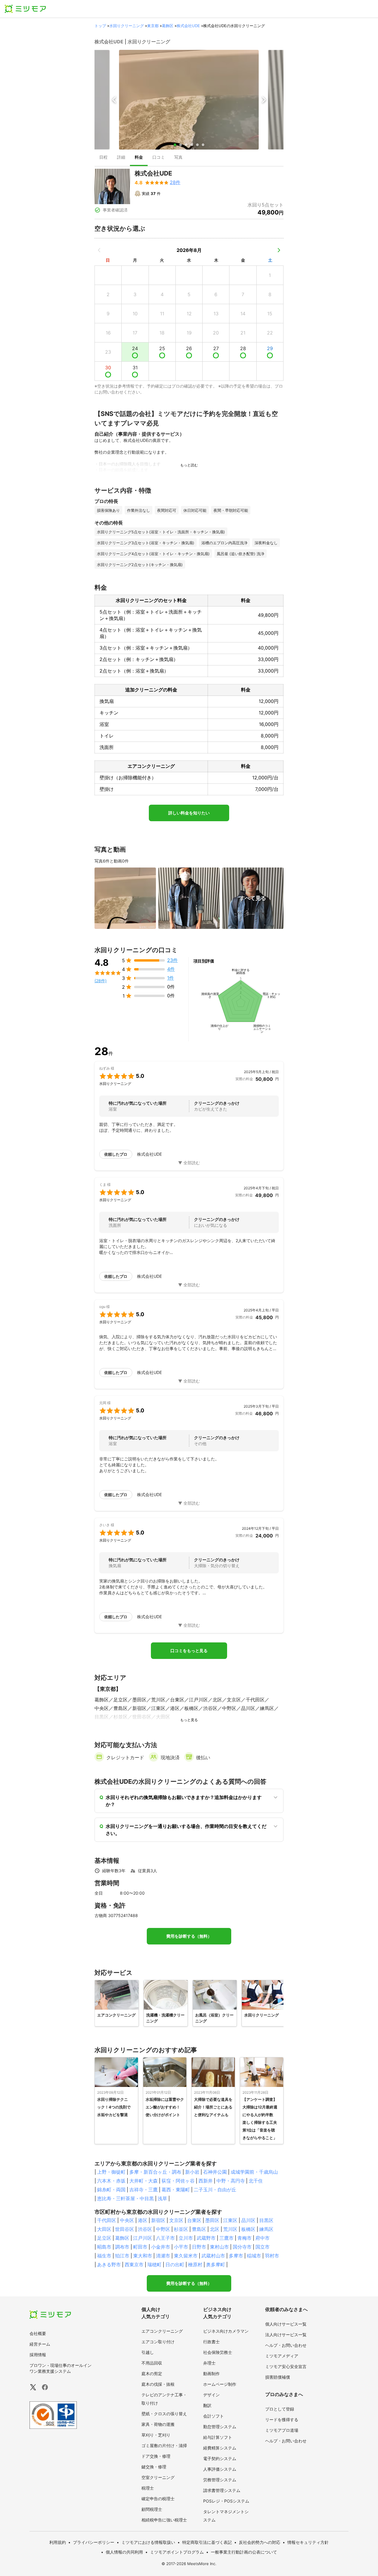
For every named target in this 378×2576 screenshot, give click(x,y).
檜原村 (195, 2265)
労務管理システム (220, 2480)
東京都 (153, 26)
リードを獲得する (282, 2420)
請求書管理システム (222, 2490)
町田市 (140, 2247)
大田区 (104, 2229)
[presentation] (103, 158)
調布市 (122, 2247)
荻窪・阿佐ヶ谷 (178, 2181)
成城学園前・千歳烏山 (254, 2172)
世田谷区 (125, 2229)
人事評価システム (220, 2469)
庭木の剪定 (152, 2374)
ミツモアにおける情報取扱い (148, 2542)
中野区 (163, 2229)
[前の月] (99, 250)
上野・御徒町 (111, 2172)
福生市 (104, 2256)
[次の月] (279, 250)
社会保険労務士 (218, 2352)
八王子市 (165, 2238)
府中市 (263, 2238)
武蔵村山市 (213, 2256)
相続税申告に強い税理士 (164, 2520)
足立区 (104, 2238)
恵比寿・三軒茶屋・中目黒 (126, 2198)
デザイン (211, 2395)
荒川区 (230, 2229)
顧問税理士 (152, 2509)
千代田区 (107, 2220)
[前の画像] (114, 100)
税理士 (148, 2488)
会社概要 (38, 2333)
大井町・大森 (144, 2181)
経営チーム (40, 2344)
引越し (148, 2352)
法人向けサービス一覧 (286, 2335)
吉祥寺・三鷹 (144, 2190)
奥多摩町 (216, 2265)
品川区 (248, 2220)
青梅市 (245, 2238)
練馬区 (266, 2229)
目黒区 (266, 2220)
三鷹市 (227, 2238)
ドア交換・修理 (156, 2456)
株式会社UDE (188, 26)
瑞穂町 (154, 2265)
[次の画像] (264, 100)
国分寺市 (242, 2247)
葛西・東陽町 (176, 2190)
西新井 (206, 2181)
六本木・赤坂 (111, 2181)
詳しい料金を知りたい (189, 813)
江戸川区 (143, 2238)
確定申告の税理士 (158, 2499)
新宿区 (158, 2220)
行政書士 (211, 2342)
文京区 (176, 2220)
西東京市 (134, 2265)
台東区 (194, 2220)
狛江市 (122, 2256)
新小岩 (192, 2172)
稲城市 (254, 2256)
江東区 (230, 2220)
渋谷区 (145, 2229)
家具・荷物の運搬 (158, 2424)
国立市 (263, 2247)
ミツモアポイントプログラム (177, 2552)
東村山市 (219, 2247)
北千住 (256, 2181)
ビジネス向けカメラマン (226, 2331)
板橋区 (248, 2229)
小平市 (181, 2247)
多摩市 (236, 2256)
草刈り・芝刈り (156, 2435)
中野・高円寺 (231, 2181)
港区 (143, 2220)
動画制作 (211, 2374)
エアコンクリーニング (162, 2331)
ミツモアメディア (282, 2356)
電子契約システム (220, 2458)
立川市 (186, 2238)
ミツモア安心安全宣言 (286, 2366)
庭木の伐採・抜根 (158, 2384)
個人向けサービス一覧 (286, 2324)
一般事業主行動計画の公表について (244, 2552)
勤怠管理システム (220, 2427)
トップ (100, 26)
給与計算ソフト (218, 2437)
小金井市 (161, 2247)
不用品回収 (152, 2363)
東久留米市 (186, 2256)
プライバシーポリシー (94, 2542)
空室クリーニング (158, 2477)
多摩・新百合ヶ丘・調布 (155, 2172)
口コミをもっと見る (189, 1651)
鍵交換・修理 (154, 2467)
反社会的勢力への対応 (260, 2542)
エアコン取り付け (158, 2342)
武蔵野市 (206, 2238)
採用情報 (38, 2355)
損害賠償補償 (278, 2377)
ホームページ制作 (220, 2384)
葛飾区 (168, 26)
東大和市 (143, 2256)
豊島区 (199, 2229)
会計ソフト (214, 2416)
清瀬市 (163, 2256)
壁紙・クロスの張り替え (164, 2414)
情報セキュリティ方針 (308, 2542)
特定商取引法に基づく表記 (207, 2542)
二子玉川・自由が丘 (215, 2190)
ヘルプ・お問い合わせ (286, 2345)
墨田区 (212, 2220)
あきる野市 (109, 2265)
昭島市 (104, 2247)
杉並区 (181, 2229)
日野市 (199, 2247)
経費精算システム (220, 2448)
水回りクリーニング (127, 26)
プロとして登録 (280, 2409)
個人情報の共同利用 (124, 2552)
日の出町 (175, 2265)
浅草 (162, 2198)
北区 (215, 2229)
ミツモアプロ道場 (282, 2430)
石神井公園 (215, 2172)
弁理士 (209, 2363)
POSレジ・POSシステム (226, 2501)
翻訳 (207, 2405)
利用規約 (58, 2542)
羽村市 (272, 2256)
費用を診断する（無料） (189, 1936)
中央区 (127, 2220)
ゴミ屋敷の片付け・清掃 (164, 2445)
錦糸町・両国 (111, 2190)
